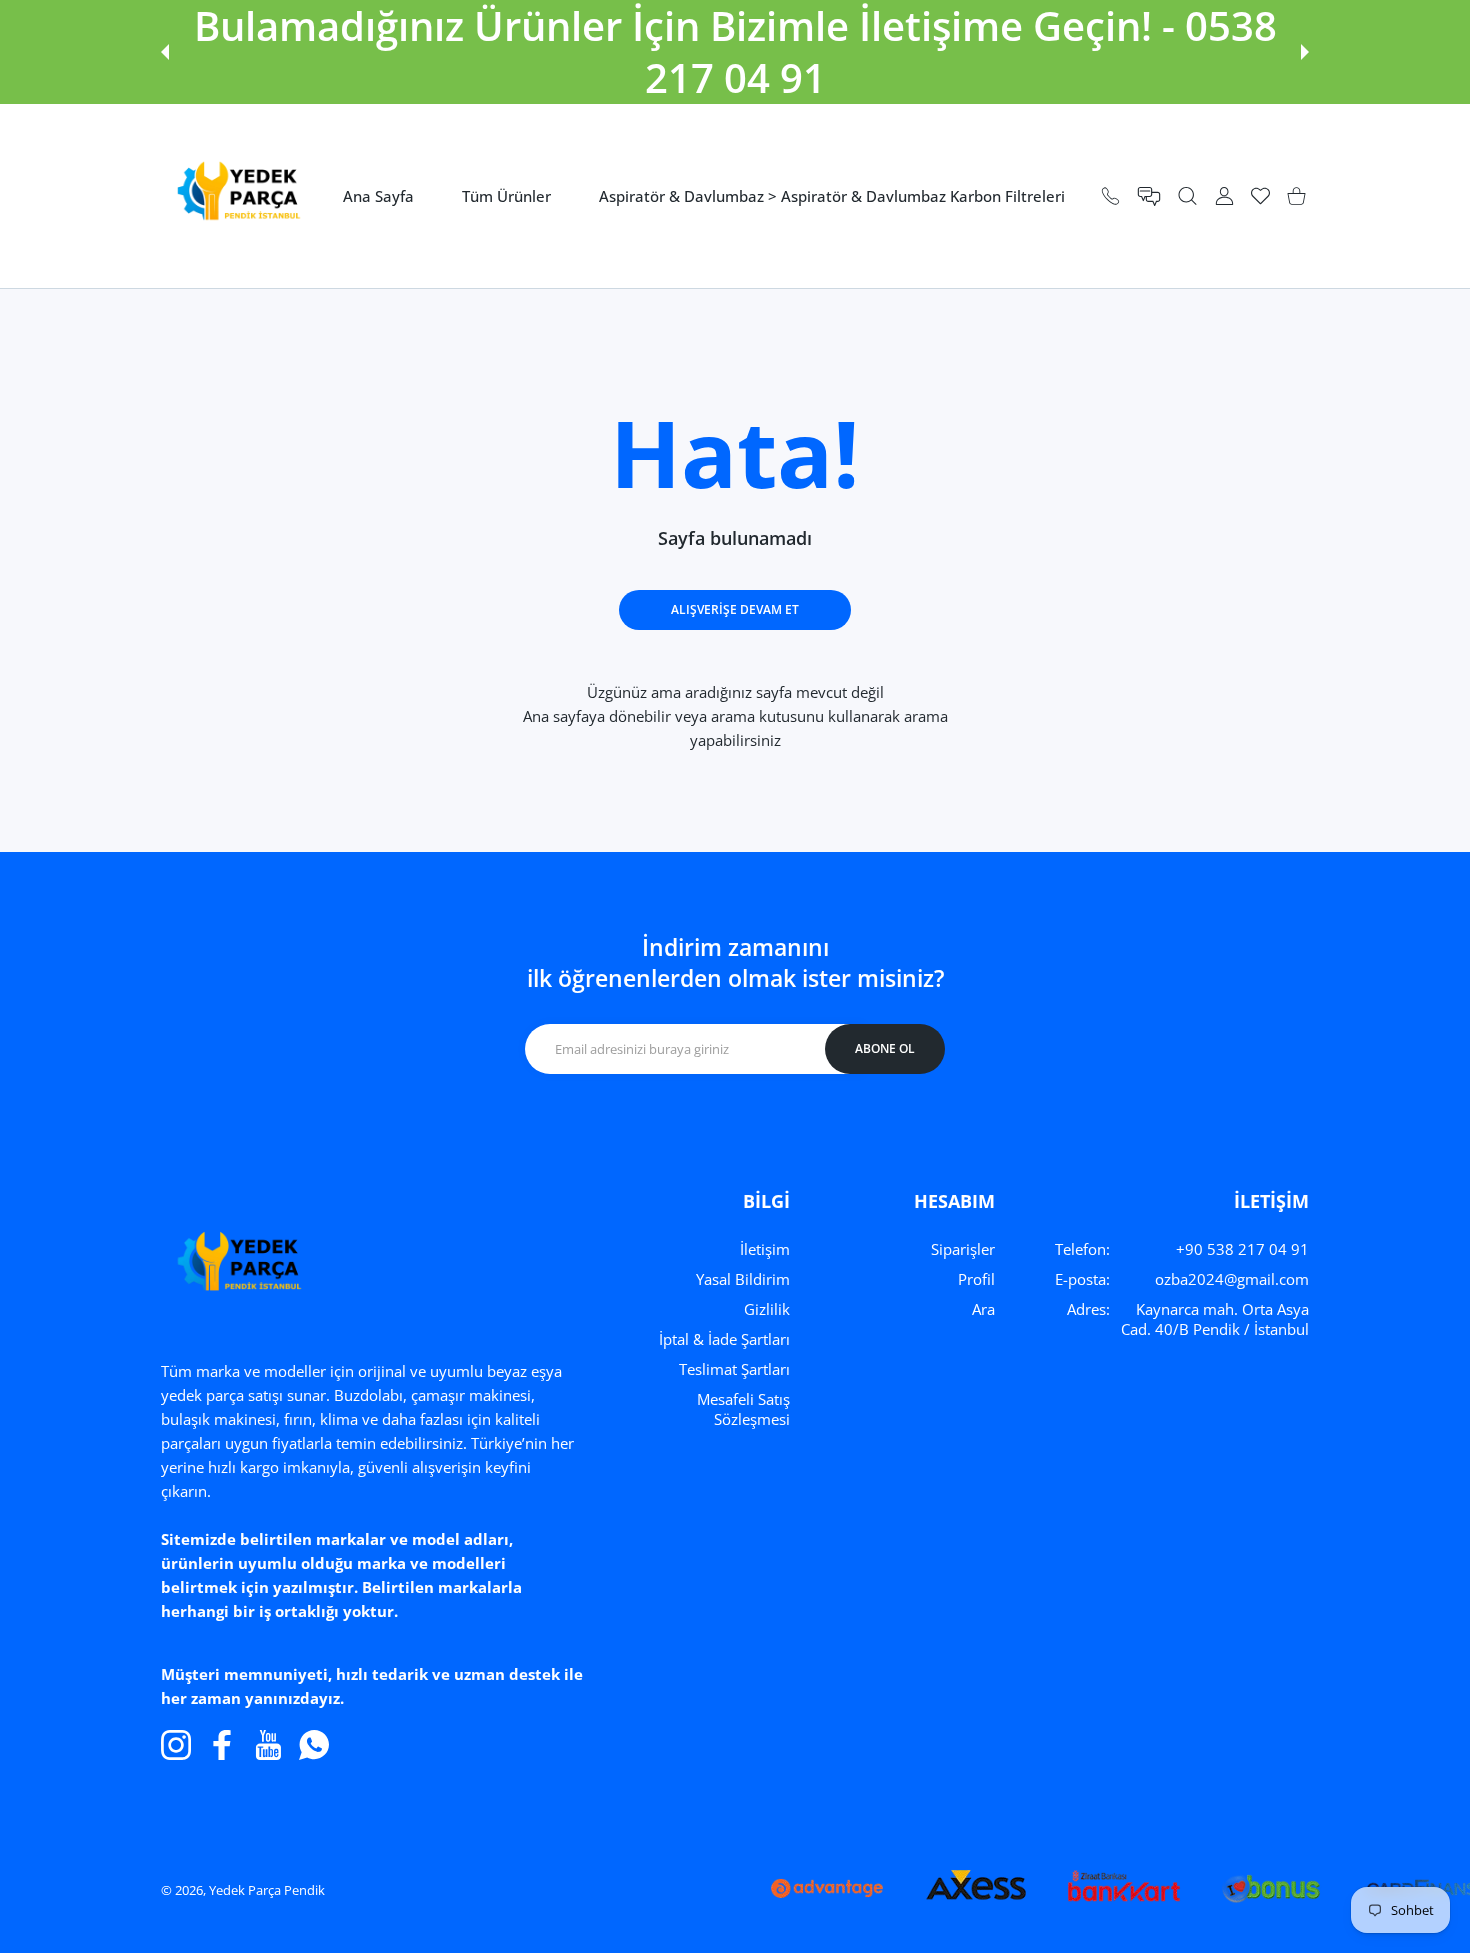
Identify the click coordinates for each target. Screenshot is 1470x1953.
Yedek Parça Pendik (267, 1890)
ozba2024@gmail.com (1232, 1279)
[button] (165, 52)
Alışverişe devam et (735, 609)
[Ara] (1187, 196)
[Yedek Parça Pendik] (233, 196)
